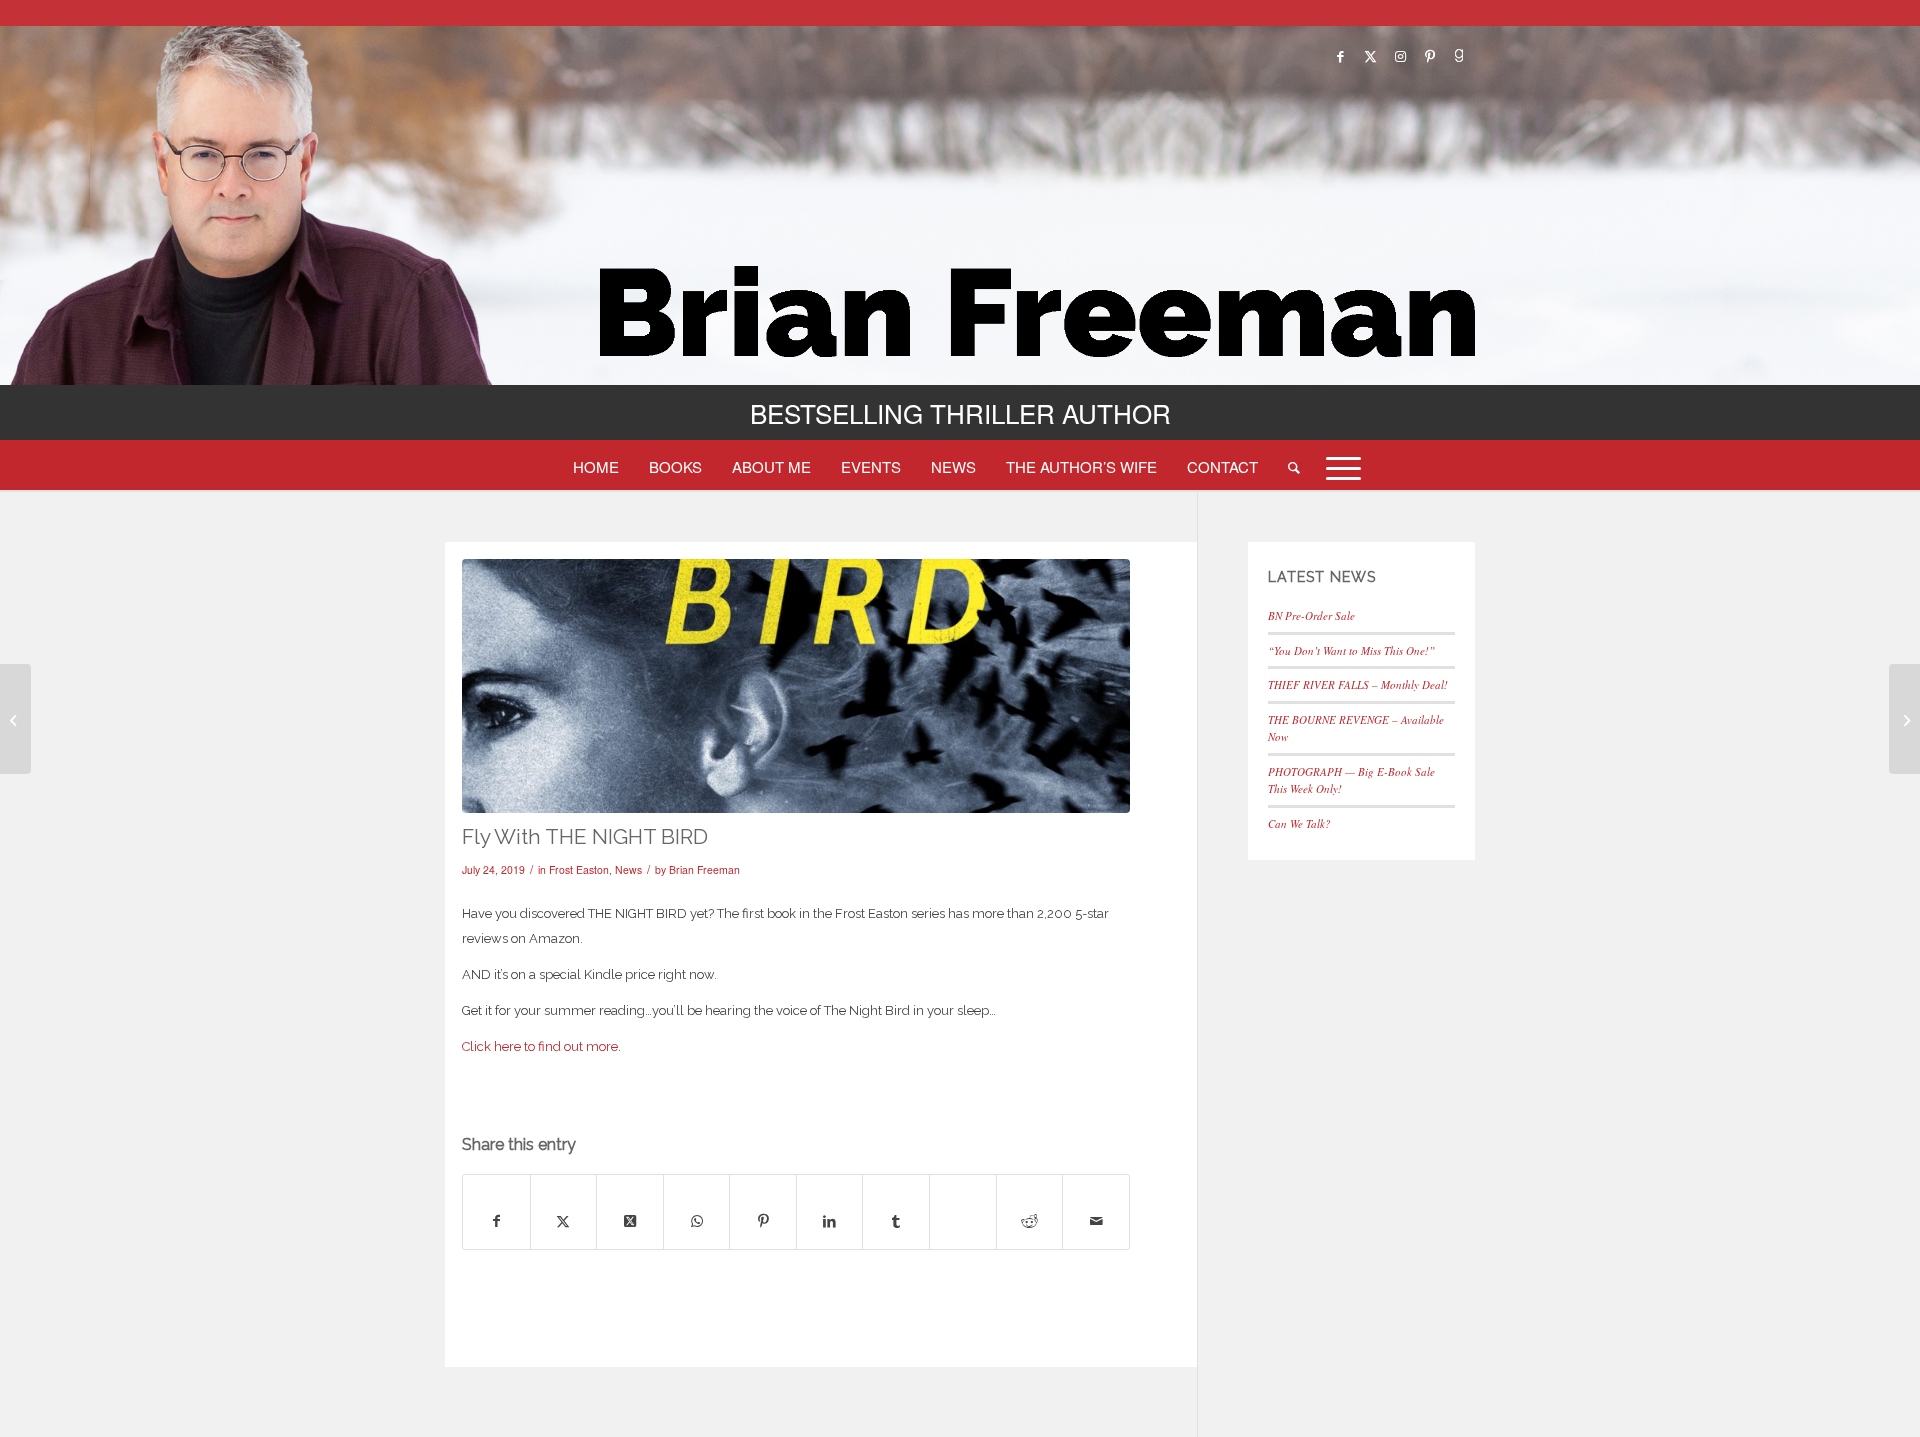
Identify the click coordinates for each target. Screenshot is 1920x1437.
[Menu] (1337, 466)
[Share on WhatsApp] (697, 1221)
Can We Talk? (1299, 823)
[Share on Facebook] (496, 1221)
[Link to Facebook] (1340, 56)
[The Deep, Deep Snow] (15, 719)
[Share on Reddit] (1030, 1221)
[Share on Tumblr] (896, 1221)
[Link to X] (1370, 56)
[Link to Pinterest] (1430, 56)
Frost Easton (579, 869)
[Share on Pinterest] (763, 1221)
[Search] (1294, 466)
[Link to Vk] (1460, 56)
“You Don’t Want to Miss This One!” (1351, 650)
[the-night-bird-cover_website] (796, 686)
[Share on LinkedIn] (830, 1221)
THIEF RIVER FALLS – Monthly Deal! (1358, 684)
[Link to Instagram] (1400, 56)
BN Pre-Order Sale (1311, 615)
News (628, 869)
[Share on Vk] (963, 1200)
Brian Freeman (704, 869)
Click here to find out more (540, 1046)
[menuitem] (596, 466)
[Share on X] (564, 1221)
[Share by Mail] (1096, 1221)
